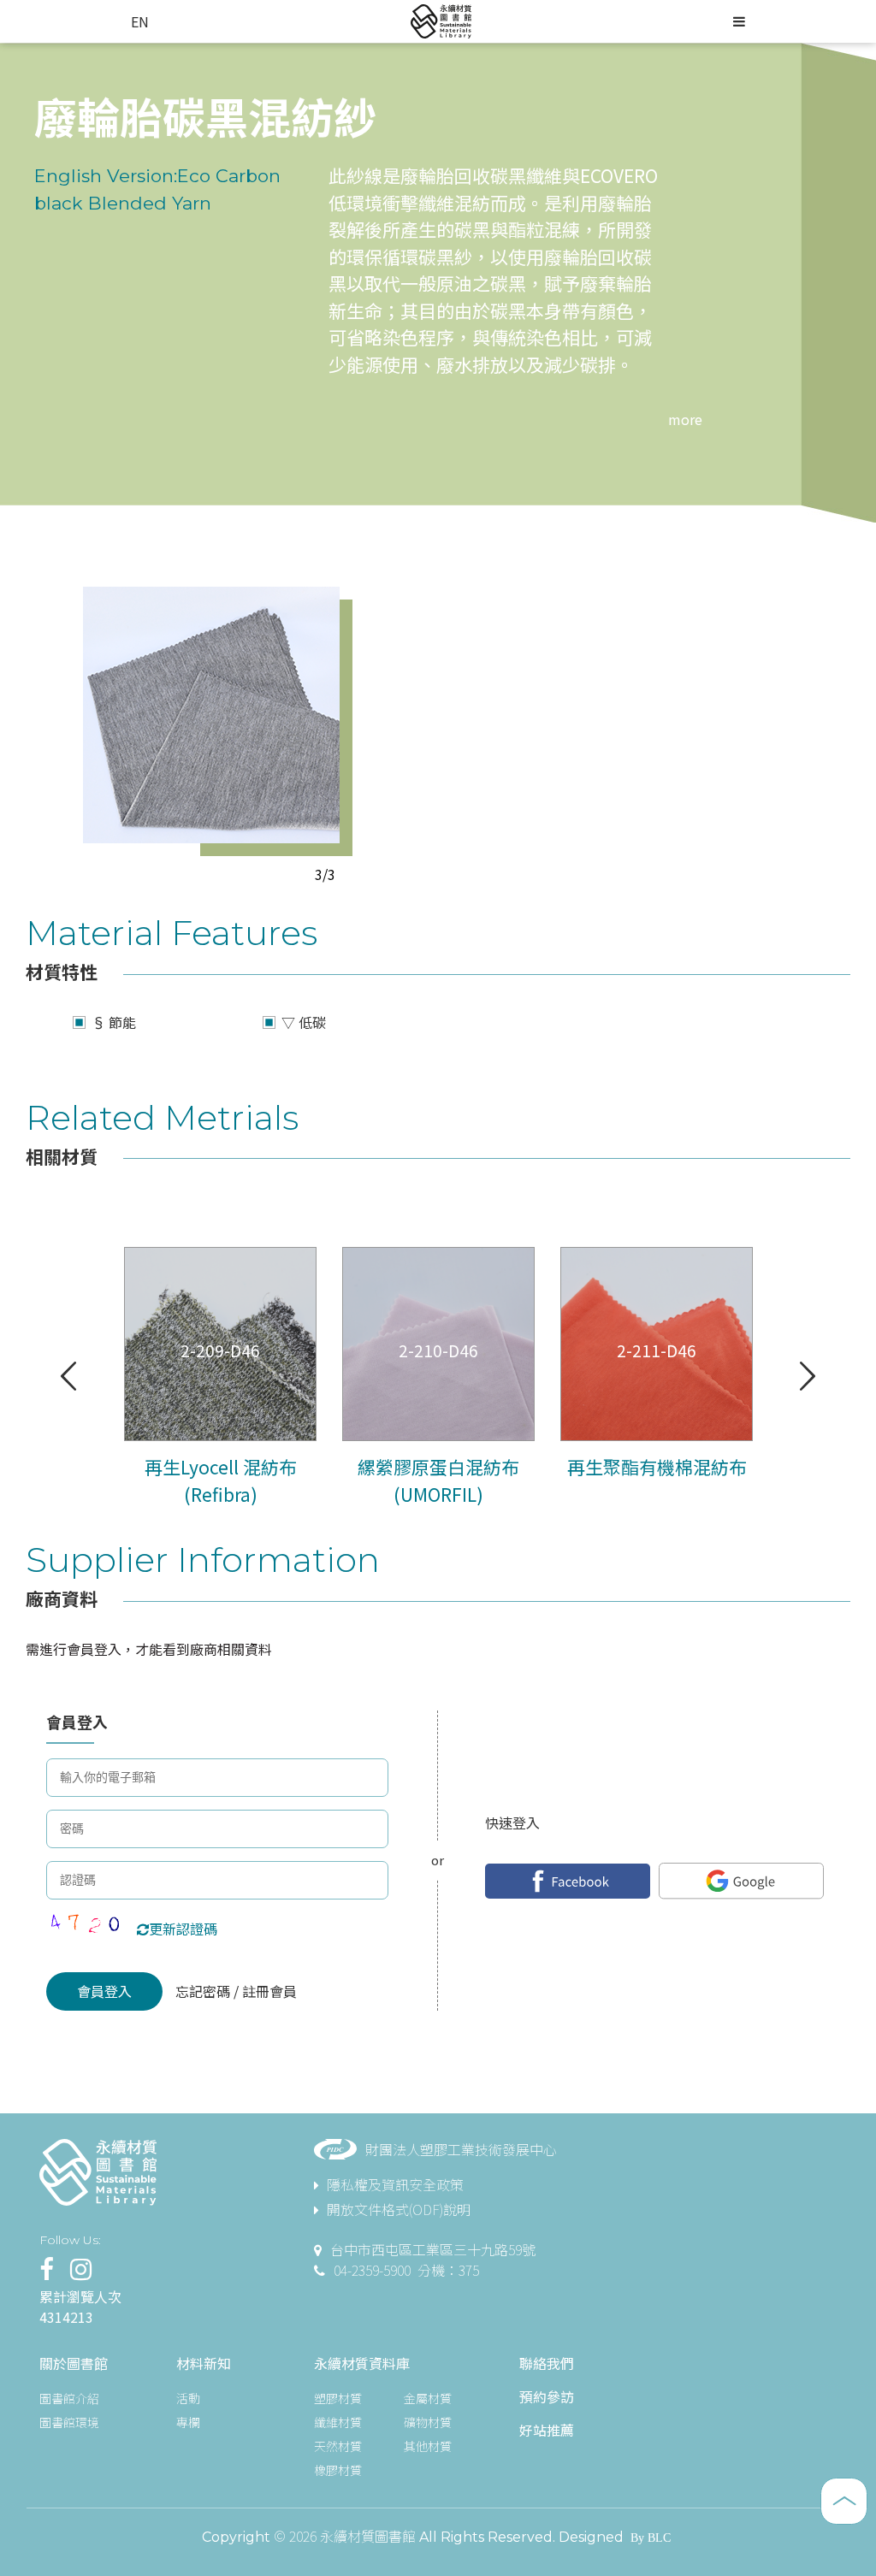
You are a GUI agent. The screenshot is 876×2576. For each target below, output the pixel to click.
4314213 (66, 2317)
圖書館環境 (69, 2422)
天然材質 (338, 2446)
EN (140, 21)
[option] (211, 715)
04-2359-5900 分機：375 (406, 2270)
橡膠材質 (338, 2470)
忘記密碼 (204, 1991)
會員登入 (104, 1991)
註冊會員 (268, 1991)
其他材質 (428, 2446)
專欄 (188, 2422)
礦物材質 (428, 2422)
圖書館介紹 (69, 2398)
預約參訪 (547, 2396)
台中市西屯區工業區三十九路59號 (433, 2249)
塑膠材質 (338, 2398)
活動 (188, 2398)
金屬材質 (428, 2398)
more (685, 419)
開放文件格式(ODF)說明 (399, 2209)
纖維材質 (338, 2422)
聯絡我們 (547, 2363)
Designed (591, 2537)
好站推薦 (547, 2430)
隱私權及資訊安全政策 (395, 2184)
